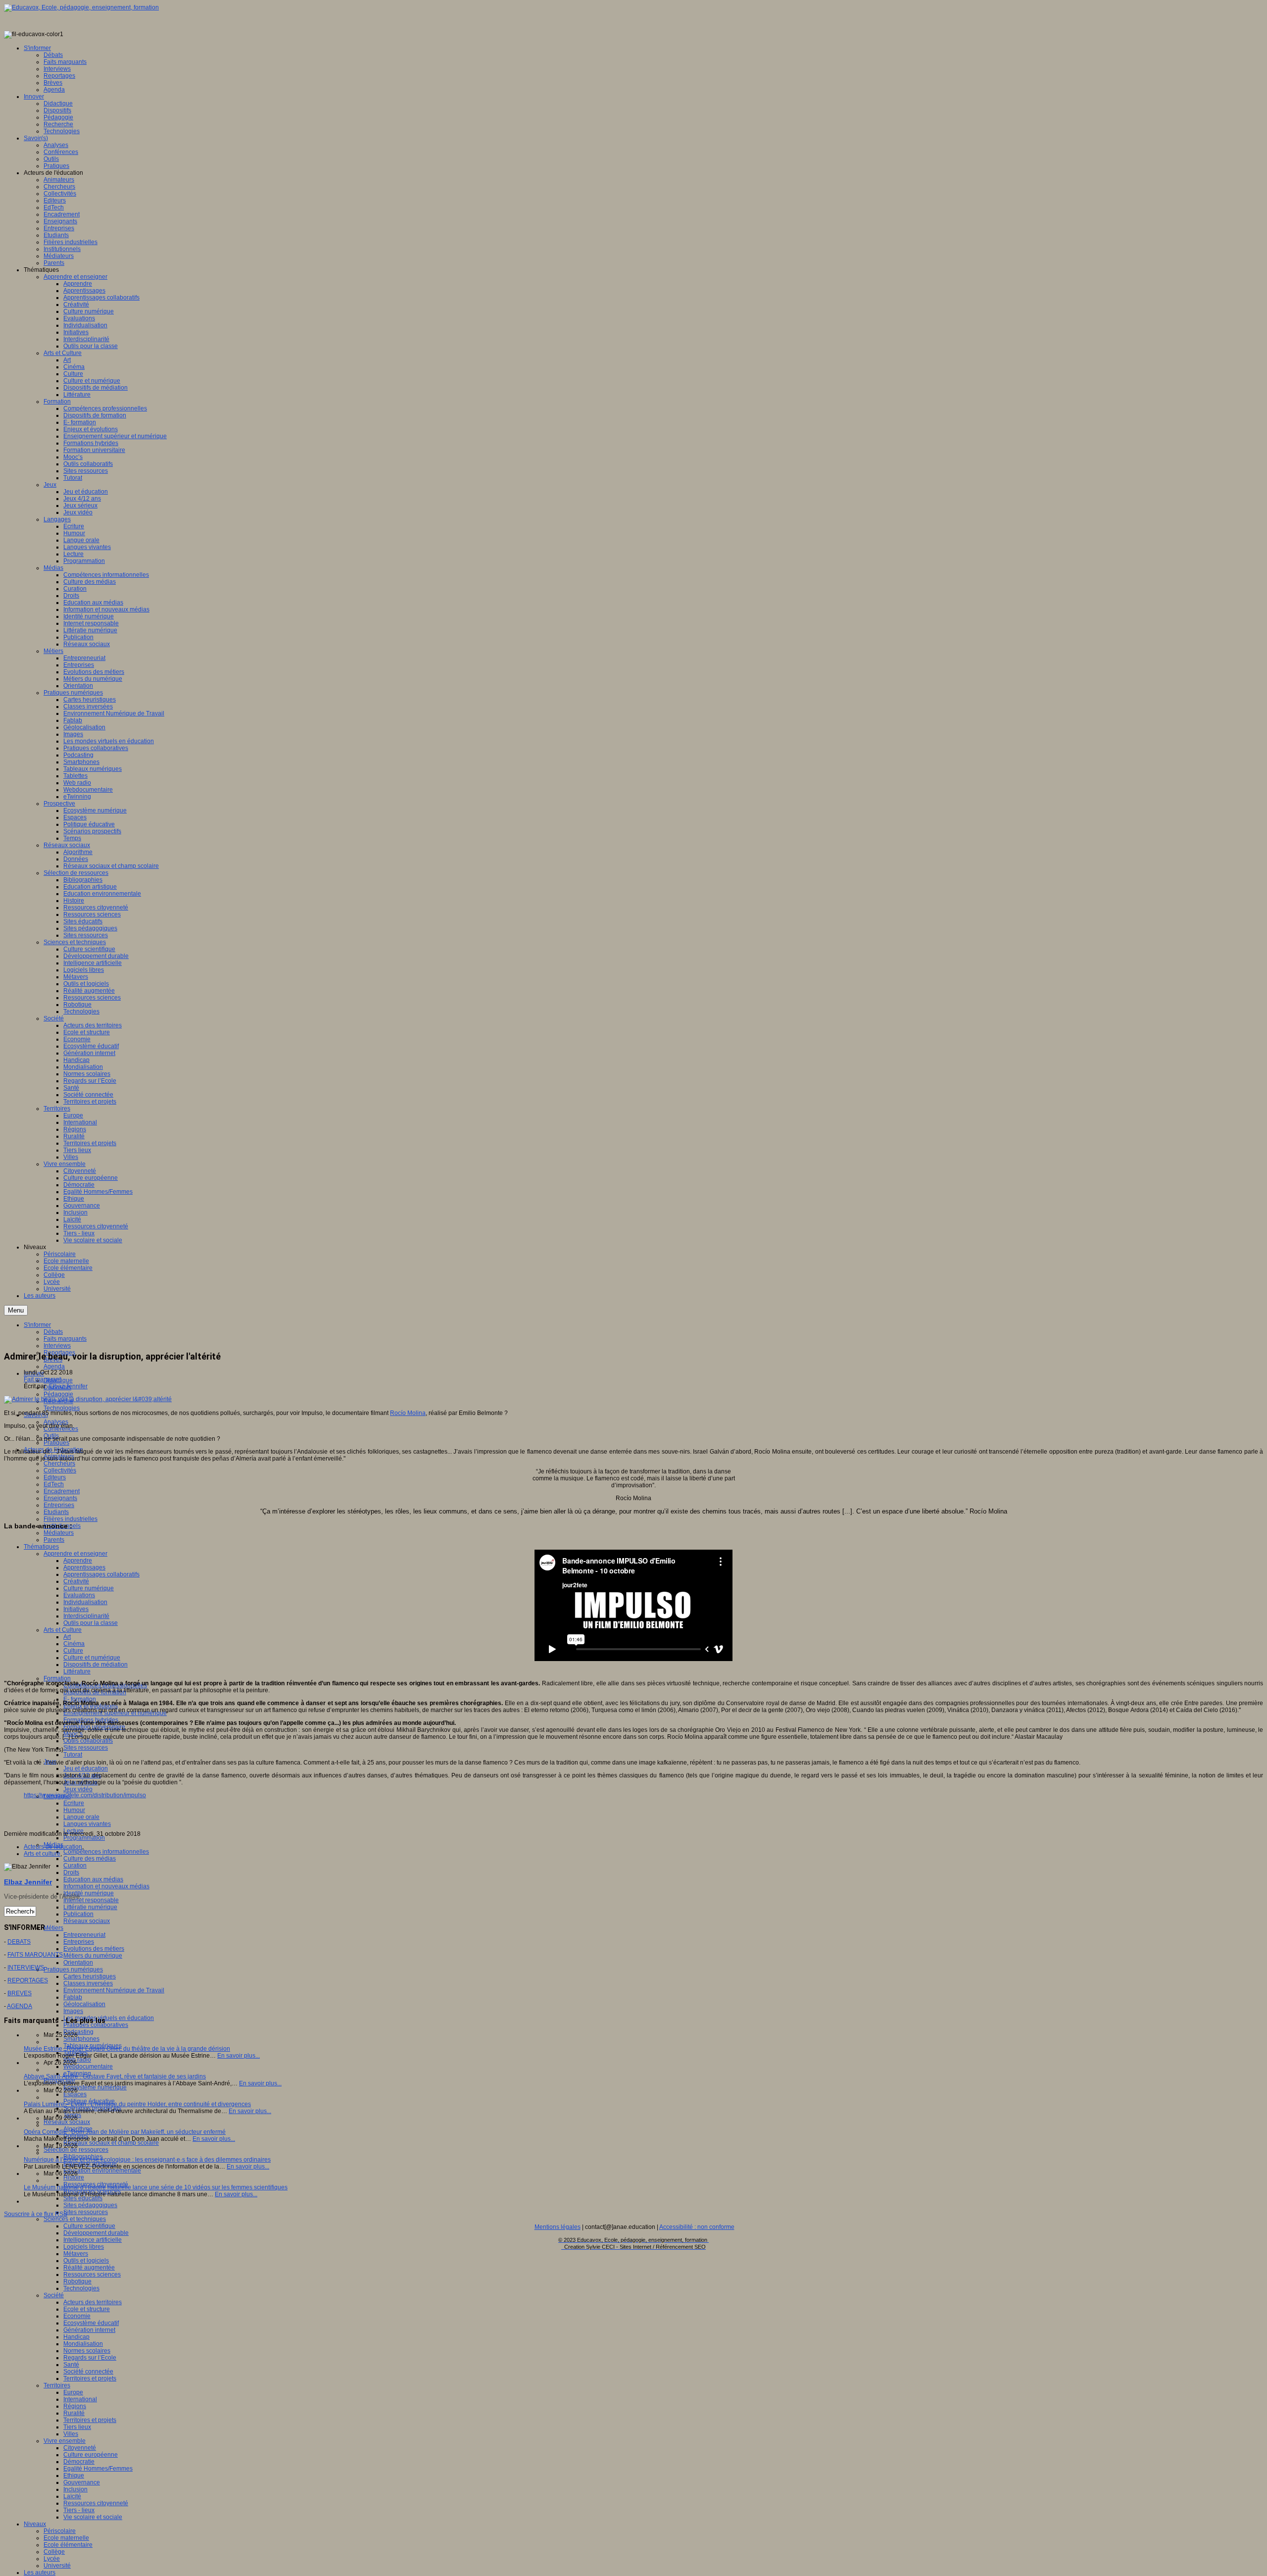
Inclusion (75, 2489)
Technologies (62, 1408)
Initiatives (76, 1609)
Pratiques (56, 1443)
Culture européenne (91, 2455)
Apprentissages (84, 1567)
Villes (71, 2434)
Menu (16, 1310)
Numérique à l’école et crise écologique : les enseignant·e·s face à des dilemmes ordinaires (147, 2160)
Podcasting (78, 2032)
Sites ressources (86, 1748)
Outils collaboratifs (88, 1741)
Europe (73, 2392)
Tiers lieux (77, 2427)
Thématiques (41, 1547)
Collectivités (60, 1470)
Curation (75, 1866)
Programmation (84, 1838)
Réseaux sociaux (87, 1921)
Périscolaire (60, 2531)
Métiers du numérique (93, 1956)
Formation (57, 1678)
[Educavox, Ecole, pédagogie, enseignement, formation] (81, 7)
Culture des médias (90, 1859)
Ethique (74, 2475)
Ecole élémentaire (68, 2545)
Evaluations (79, 1595)
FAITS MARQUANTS (35, 1955)
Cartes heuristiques (90, 1976)
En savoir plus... (239, 2056)
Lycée (52, 2559)
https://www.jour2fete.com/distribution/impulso (85, 1795)
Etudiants (56, 1512)
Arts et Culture (63, 1630)
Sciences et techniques (75, 2219)
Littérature (77, 1671)
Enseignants (60, 1498)
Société (54, 2295)
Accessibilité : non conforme (697, 2227)
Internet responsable (91, 1900)
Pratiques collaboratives (96, 2025)
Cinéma (74, 1644)
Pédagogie (58, 1394)
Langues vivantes (87, 1824)
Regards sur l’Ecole (90, 2358)
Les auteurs (40, 2573)
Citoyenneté (80, 2448)
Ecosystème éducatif (91, 2323)
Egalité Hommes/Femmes (98, 2469)
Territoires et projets (90, 2378)
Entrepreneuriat (84, 1935)
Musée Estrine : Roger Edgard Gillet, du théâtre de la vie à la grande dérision (127, 2049)
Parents (54, 1540)
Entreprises (59, 1505)
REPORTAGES (28, 1980)
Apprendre (78, 1561)
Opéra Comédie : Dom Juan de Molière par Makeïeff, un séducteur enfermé (125, 2132)
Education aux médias (93, 1879)
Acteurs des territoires (93, 2302)
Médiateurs (59, 1533)
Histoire (74, 2177)
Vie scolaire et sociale (93, 2517)
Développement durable (96, 2233)
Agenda (54, 1366)
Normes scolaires (87, 2351)
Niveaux (35, 2524)
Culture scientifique (89, 2226)
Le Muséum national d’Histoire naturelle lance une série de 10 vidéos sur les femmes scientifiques (156, 2187)
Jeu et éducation (86, 1768)
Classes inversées (88, 1983)
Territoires (57, 2385)
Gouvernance (82, 2482)
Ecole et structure (87, 2309)
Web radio (77, 2060)
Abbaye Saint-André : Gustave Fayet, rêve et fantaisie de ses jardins (115, 2076)
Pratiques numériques (73, 1970)
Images (73, 2011)
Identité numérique (89, 1893)
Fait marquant (42, 1379)
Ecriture (74, 1803)
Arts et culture (42, 1854)
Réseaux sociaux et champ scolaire (111, 2143)
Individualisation (85, 1602)
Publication (78, 1914)
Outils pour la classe (91, 1623)
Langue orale (81, 1817)
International (80, 2399)
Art (67, 1637)
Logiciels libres (84, 2247)
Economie (77, 2316)
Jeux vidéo (78, 1789)
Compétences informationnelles (106, 1852)
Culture (73, 1651)
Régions (75, 2406)
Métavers (76, 2254)
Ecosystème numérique (95, 2087)
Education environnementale (102, 2171)
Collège (54, 2552)
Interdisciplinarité (86, 1616)
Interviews (57, 1346)
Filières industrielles (71, 1519)
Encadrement (62, 1491)
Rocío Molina (408, 1413)
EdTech (54, 1484)
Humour (74, 1810)
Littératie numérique (90, 1907)
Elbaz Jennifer (68, 1386)
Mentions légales (558, 2227)
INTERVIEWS (26, 1968)
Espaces (75, 2094)
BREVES (20, 1993)
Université (57, 2566)
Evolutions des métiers (94, 1949)
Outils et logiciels (86, 2261)
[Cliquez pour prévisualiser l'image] (88, 1399)
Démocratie (79, 2462)
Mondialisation (83, 2344)
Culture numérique (89, 1588)
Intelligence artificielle (93, 2240)
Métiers (53, 1928)
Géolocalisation (84, 2004)
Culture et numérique (92, 1658)
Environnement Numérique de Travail (114, 1990)
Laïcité (72, 2496)
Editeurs (55, 1477)
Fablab (73, 1997)
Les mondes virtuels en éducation (109, 2018)
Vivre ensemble (65, 2441)
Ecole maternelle (66, 2538)
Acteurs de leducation (53, 1847)
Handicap (76, 2337)
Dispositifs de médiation (96, 1665)
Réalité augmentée (89, 2268)
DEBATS (19, 1942)
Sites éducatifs (83, 2198)
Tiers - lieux (79, 2510)
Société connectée (88, 2372)
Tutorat (73, 1755)
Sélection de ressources (76, 2150)
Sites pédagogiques (90, 2205)
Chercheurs (59, 1464)
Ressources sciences (92, 2274)
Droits (71, 1872)
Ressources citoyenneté (96, 2503)
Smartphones (81, 2039)
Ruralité (74, 2413)
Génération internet (89, 2330)
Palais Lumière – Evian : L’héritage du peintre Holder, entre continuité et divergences (137, 2104)
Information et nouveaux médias (106, 1886)
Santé (71, 2365)
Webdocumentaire (88, 2067)
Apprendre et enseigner (75, 1554)
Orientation (78, 1963)
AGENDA (20, 2006)
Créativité (76, 1581)
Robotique (77, 2281)
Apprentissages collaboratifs (101, 1574)
